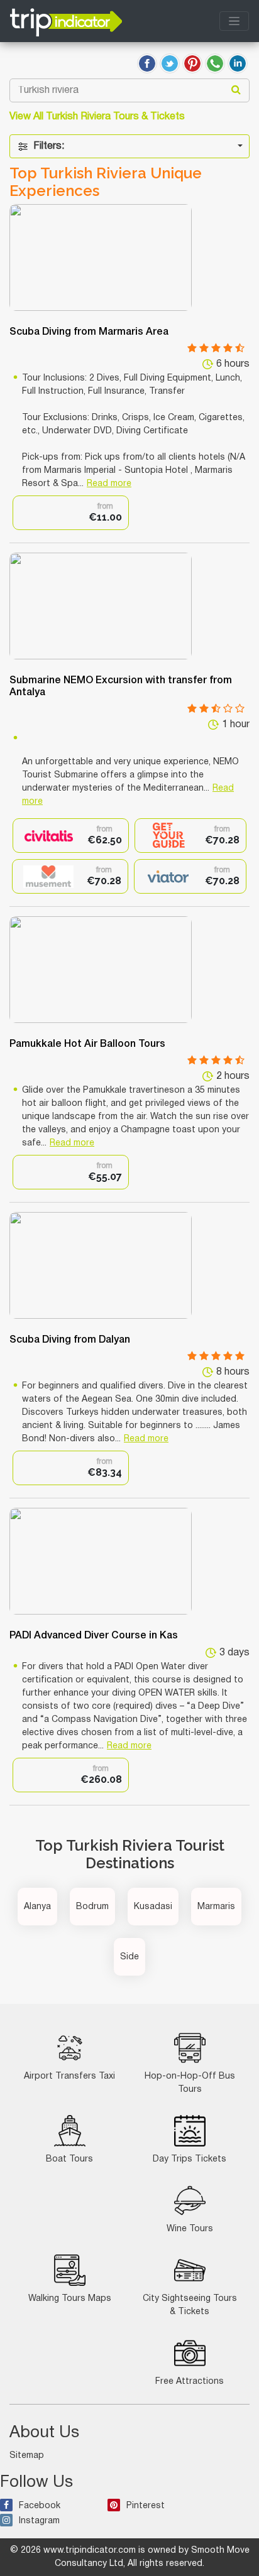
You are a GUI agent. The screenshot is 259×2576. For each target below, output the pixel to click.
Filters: (49, 146)
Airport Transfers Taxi (69, 2076)
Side (129, 1957)
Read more (109, 484)
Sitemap (27, 2456)
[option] (71, 513)
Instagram (39, 2521)
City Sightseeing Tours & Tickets (190, 2305)
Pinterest (146, 2506)
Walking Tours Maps (70, 2299)
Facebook (40, 2506)
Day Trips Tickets (190, 2159)
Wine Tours (190, 2229)
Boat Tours (69, 2159)
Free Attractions (190, 2382)
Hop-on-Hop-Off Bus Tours (190, 2083)
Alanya (37, 1907)
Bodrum (92, 1907)
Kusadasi (153, 1907)
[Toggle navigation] (234, 21)
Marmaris (216, 1907)
